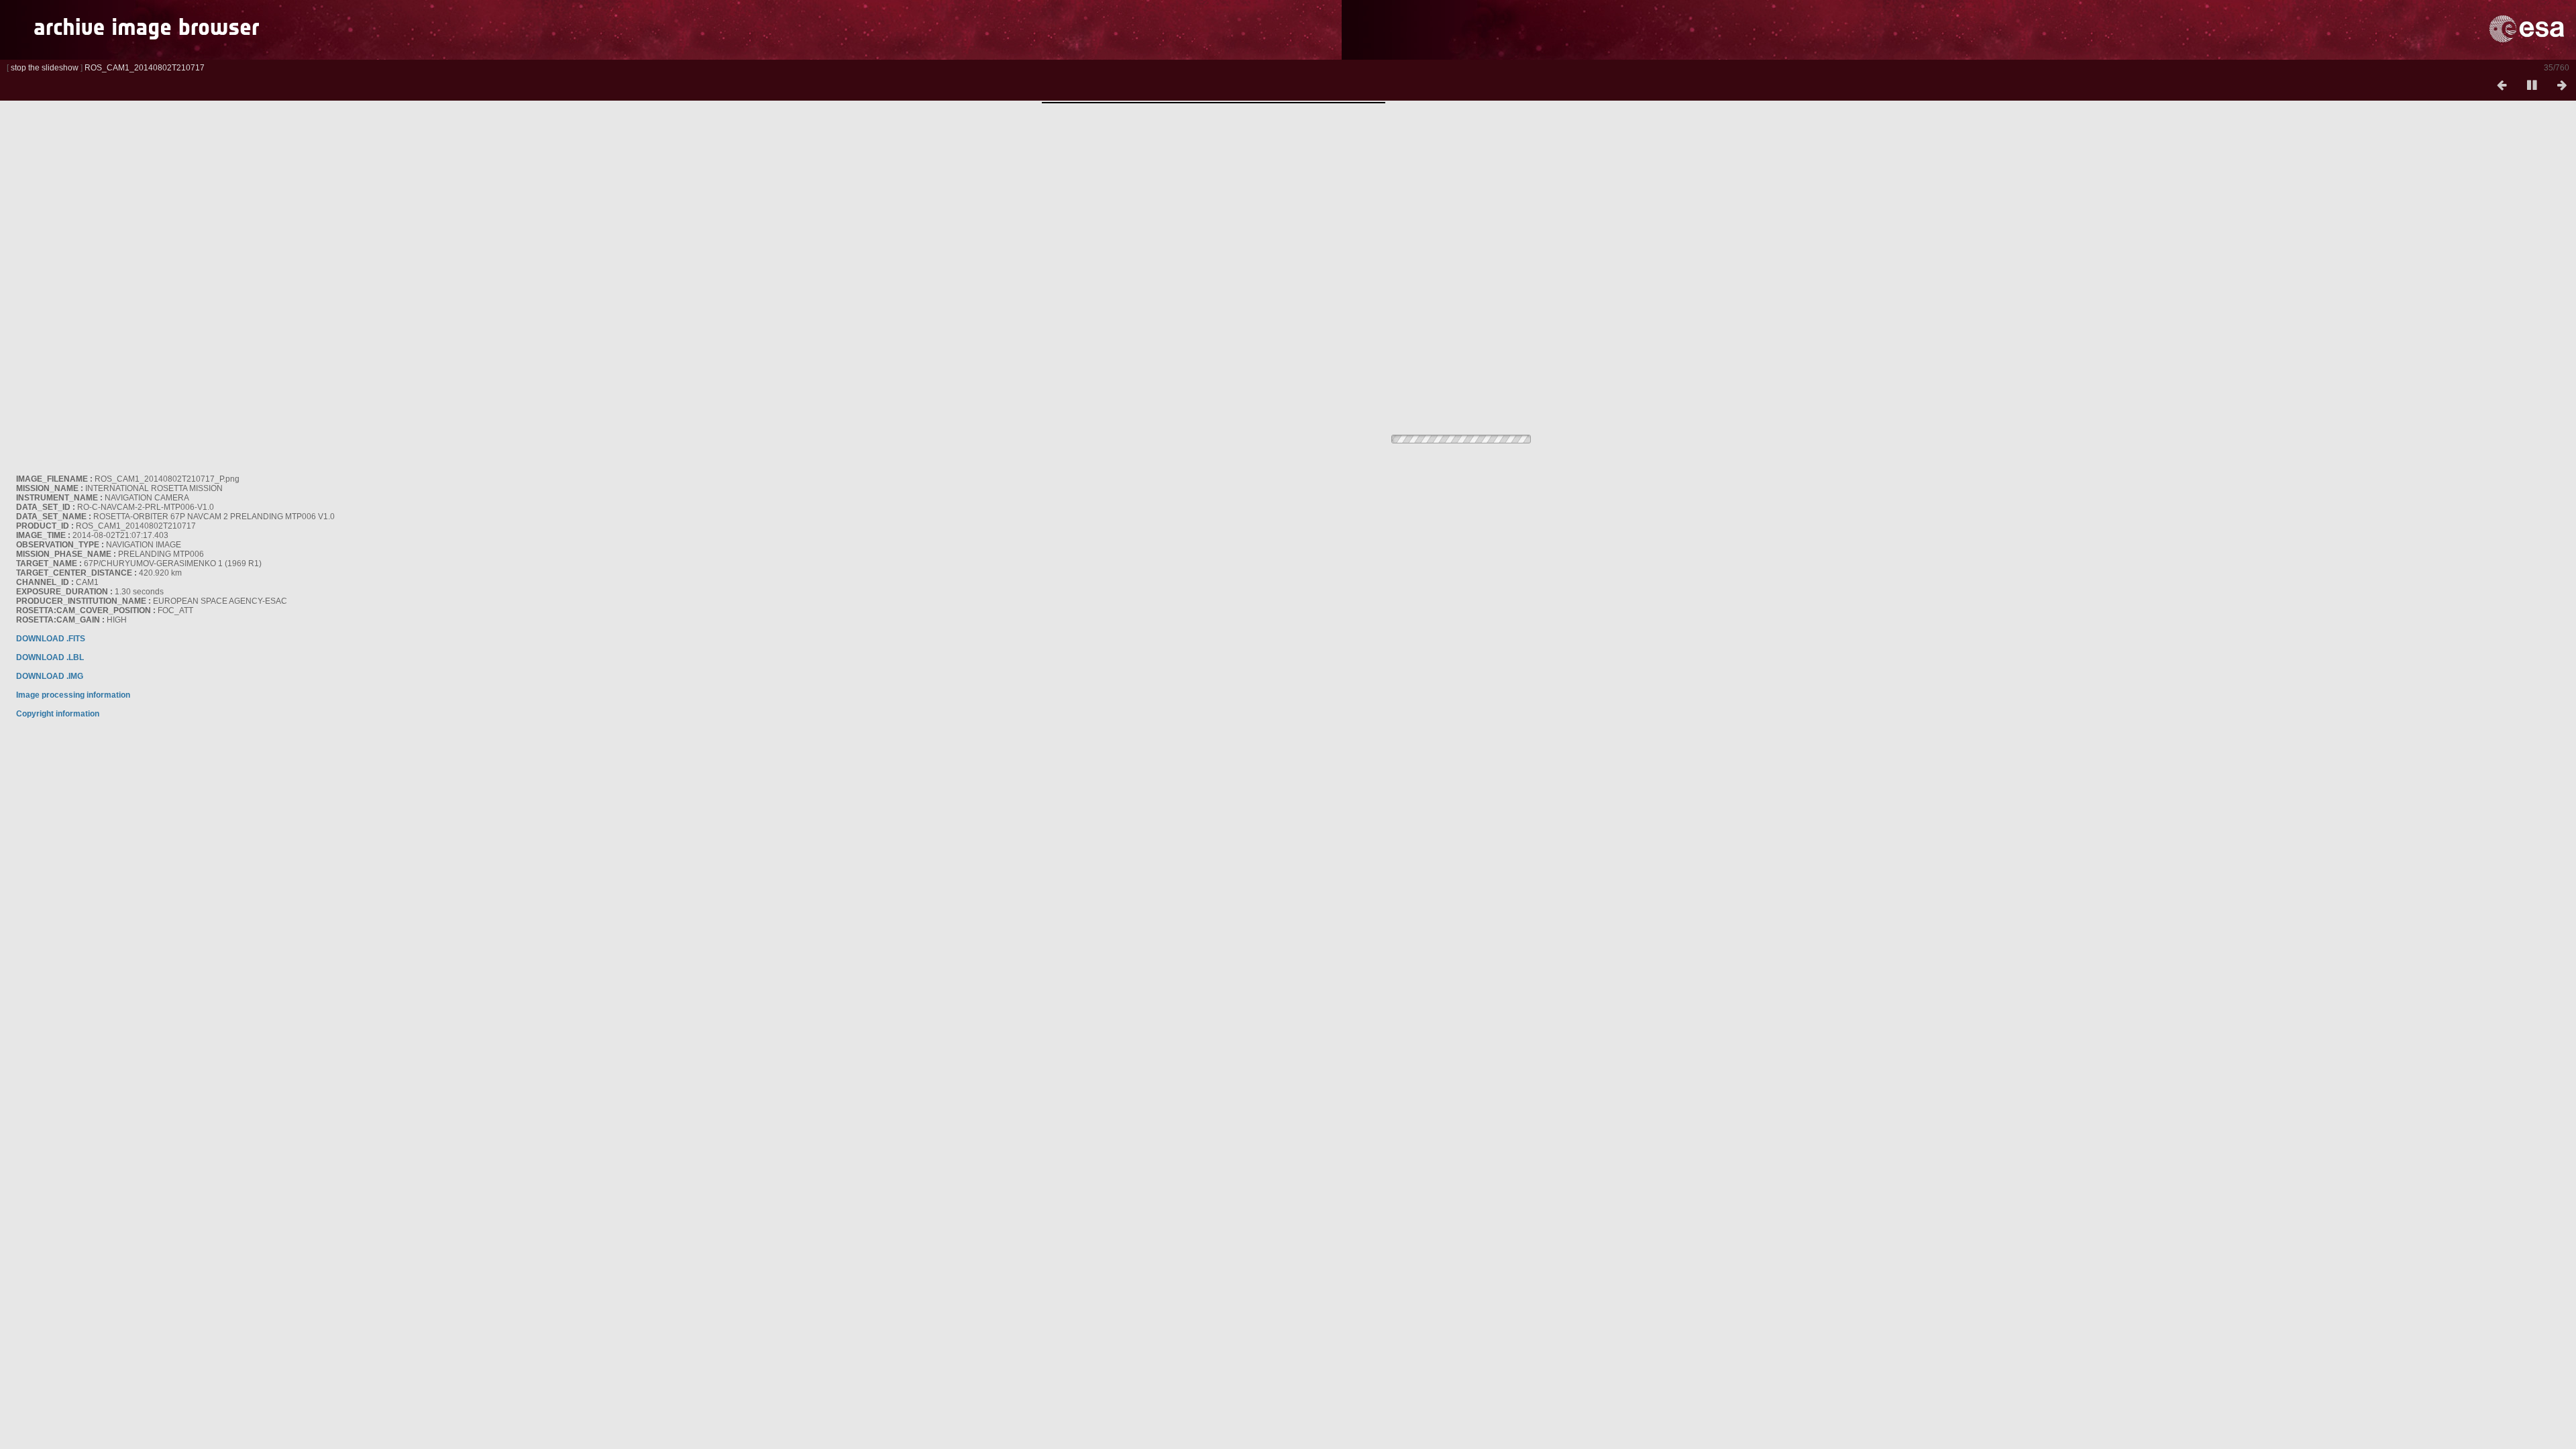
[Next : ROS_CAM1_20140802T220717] (2562, 86)
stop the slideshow (45, 68)
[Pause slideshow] (2532, 86)
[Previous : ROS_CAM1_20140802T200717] (2502, 86)
